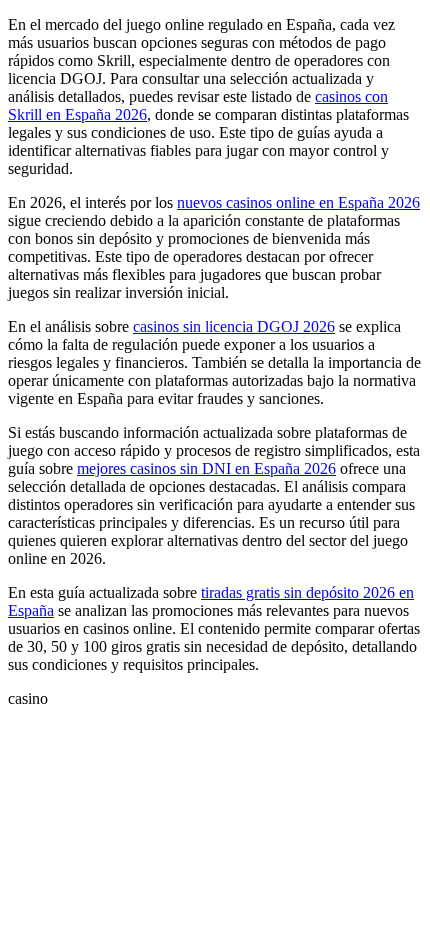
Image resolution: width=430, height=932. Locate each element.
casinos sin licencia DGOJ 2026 (234, 326)
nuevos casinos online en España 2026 (298, 202)
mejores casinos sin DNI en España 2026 (206, 468)
